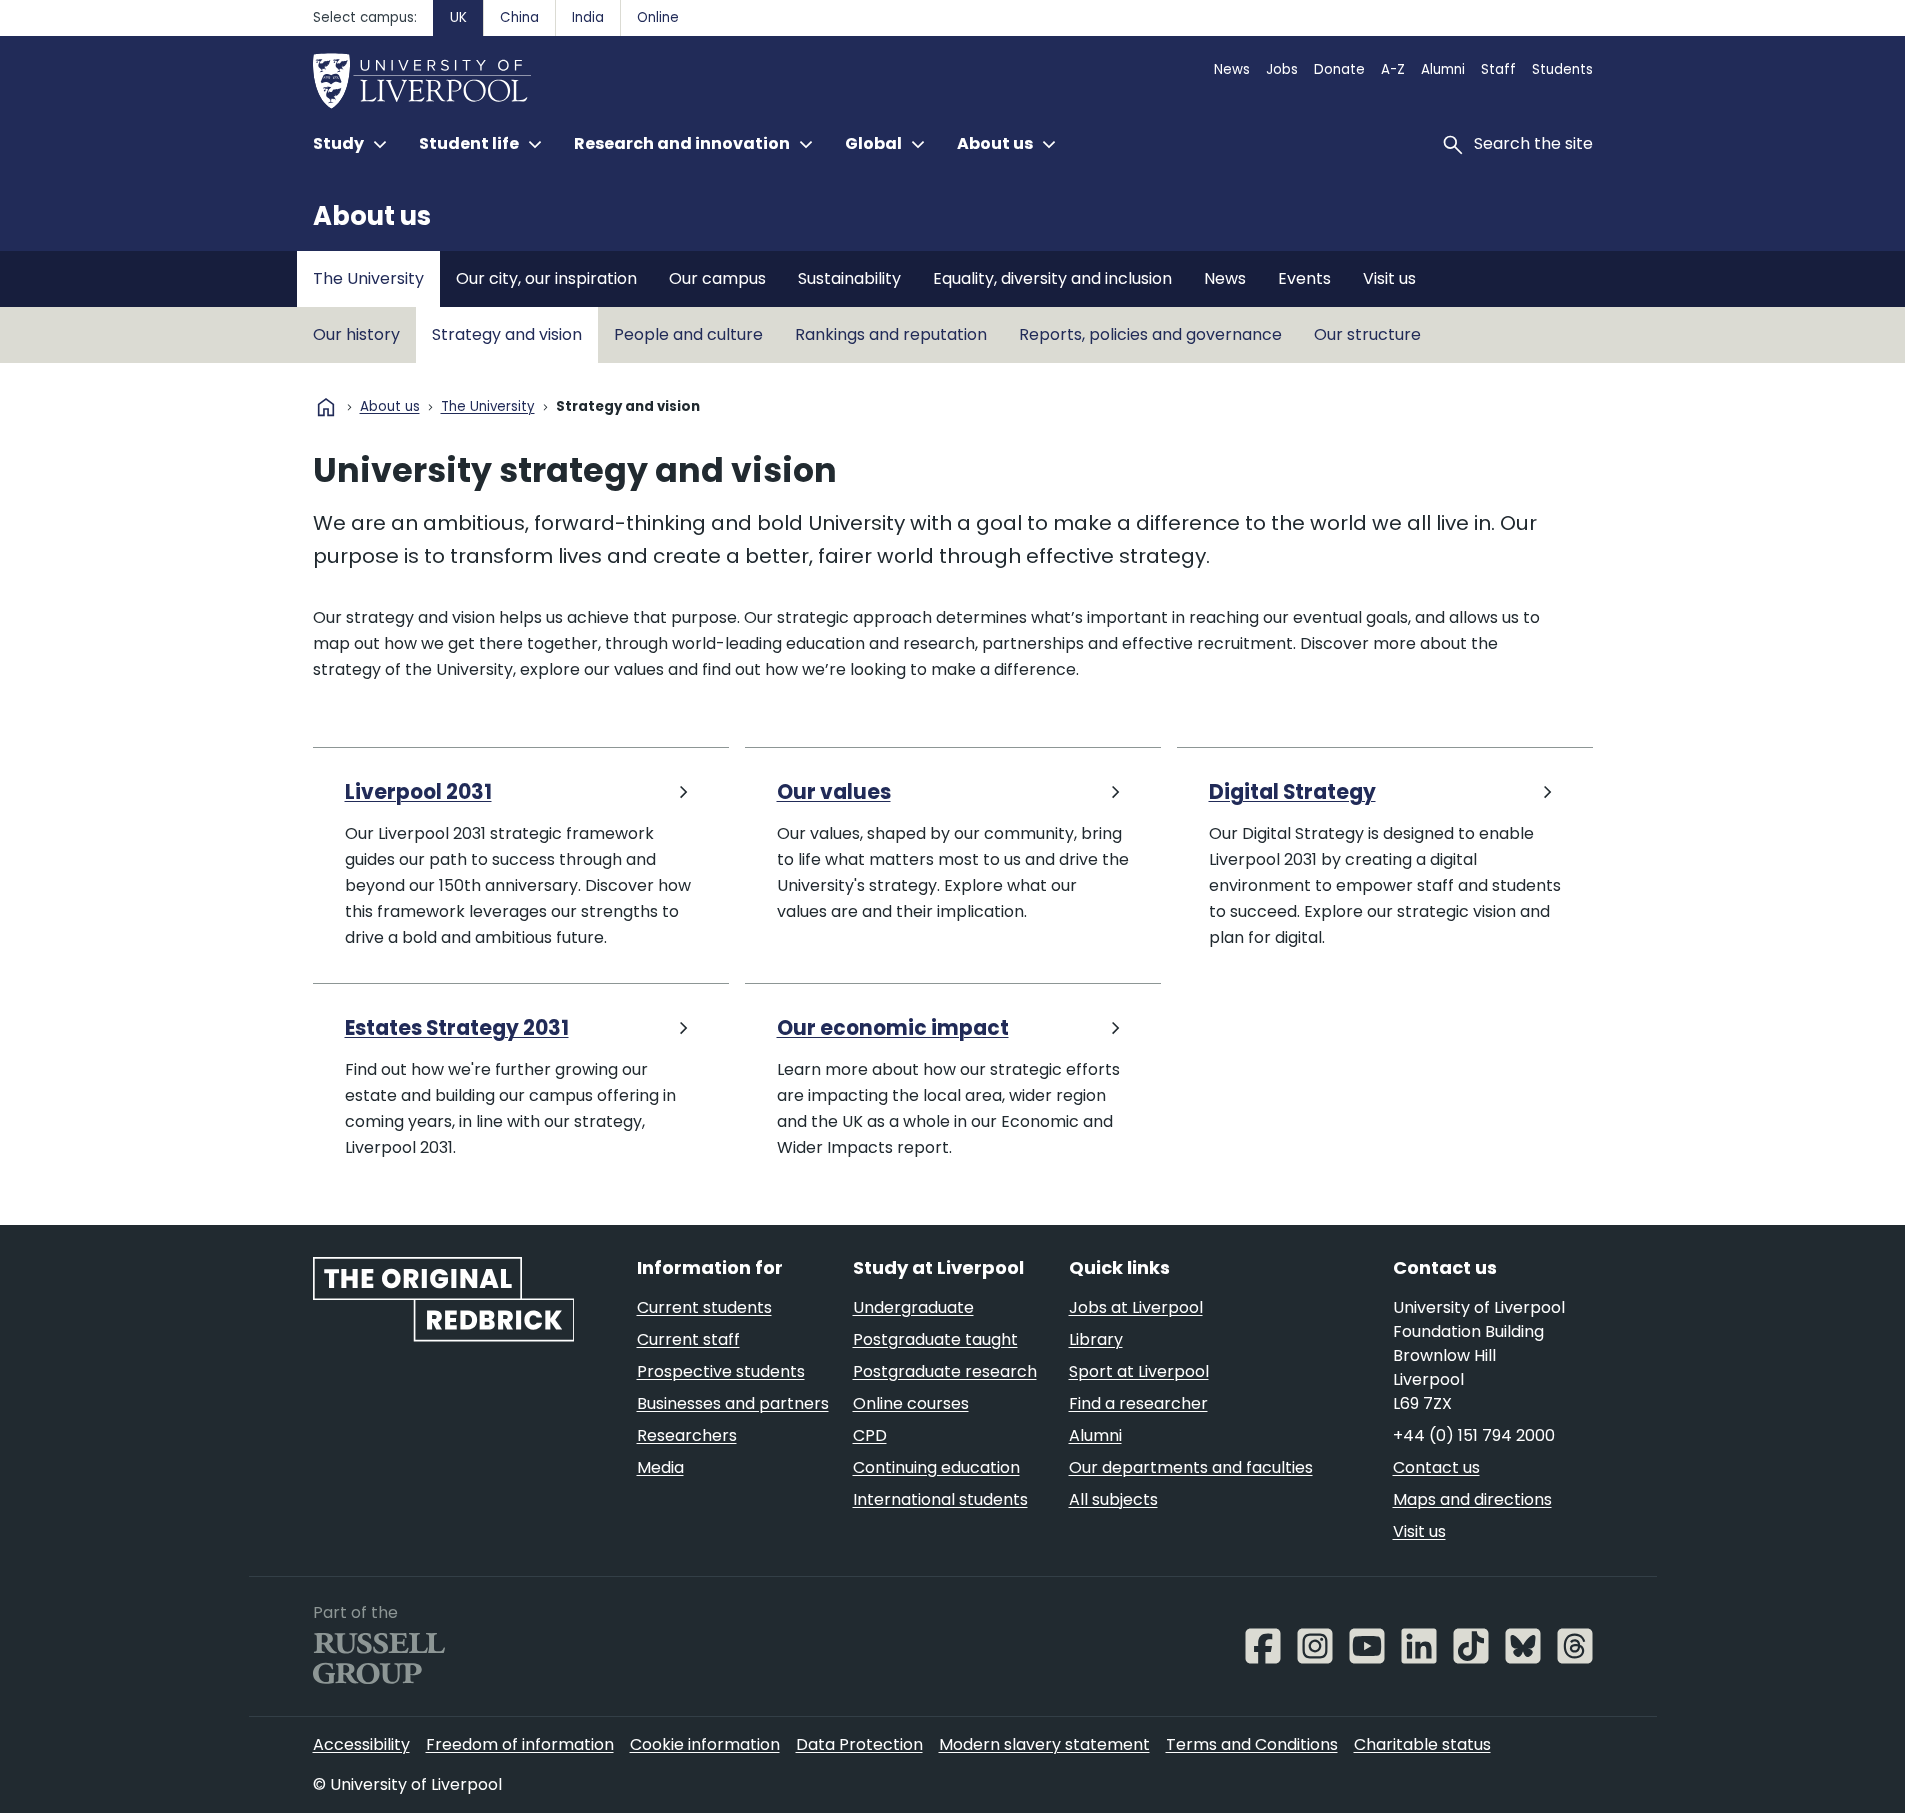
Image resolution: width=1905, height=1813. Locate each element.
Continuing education (936, 1467)
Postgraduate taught (935, 1339)
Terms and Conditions (1252, 1744)
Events (1304, 278)
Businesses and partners (733, 1403)
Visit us (1389, 278)
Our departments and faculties (1191, 1467)
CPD (870, 1435)
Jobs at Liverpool (1136, 1307)
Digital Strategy (1292, 792)
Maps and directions (1472, 1499)
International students (940, 1499)
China (519, 17)
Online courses (911, 1403)
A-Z (1393, 69)
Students (1562, 69)
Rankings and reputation (891, 334)
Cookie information (705, 1744)
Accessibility (361, 1744)
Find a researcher (1138, 1403)
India (588, 17)
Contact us (1436, 1467)
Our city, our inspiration (546, 278)
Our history (356, 334)
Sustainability (849, 278)
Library (1096, 1339)
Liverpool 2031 (418, 792)
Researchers (687, 1435)
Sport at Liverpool (1139, 1371)
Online (658, 17)
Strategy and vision (507, 334)
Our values (834, 792)
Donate (1339, 69)
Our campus (717, 278)
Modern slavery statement (1044, 1744)
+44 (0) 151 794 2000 (1474, 1435)
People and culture (688, 334)
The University (368, 278)
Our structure (1367, 334)
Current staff (688, 1339)
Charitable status (1422, 1744)
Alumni (1443, 69)
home (326, 407)
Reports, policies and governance (1150, 334)
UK (458, 17)
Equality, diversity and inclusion (1052, 278)
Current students (704, 1307)
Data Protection (859, 1744)
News (1232, 69)
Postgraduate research (945, 1371)
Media (660, 1467)
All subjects (1113, 1499)
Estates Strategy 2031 (457, 1028)
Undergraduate (913, 1307)
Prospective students (721, 1371)
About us (372, 216)
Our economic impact (893, 1028)
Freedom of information (520, 1744)
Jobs (1282, 69)
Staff (1498, 69)
